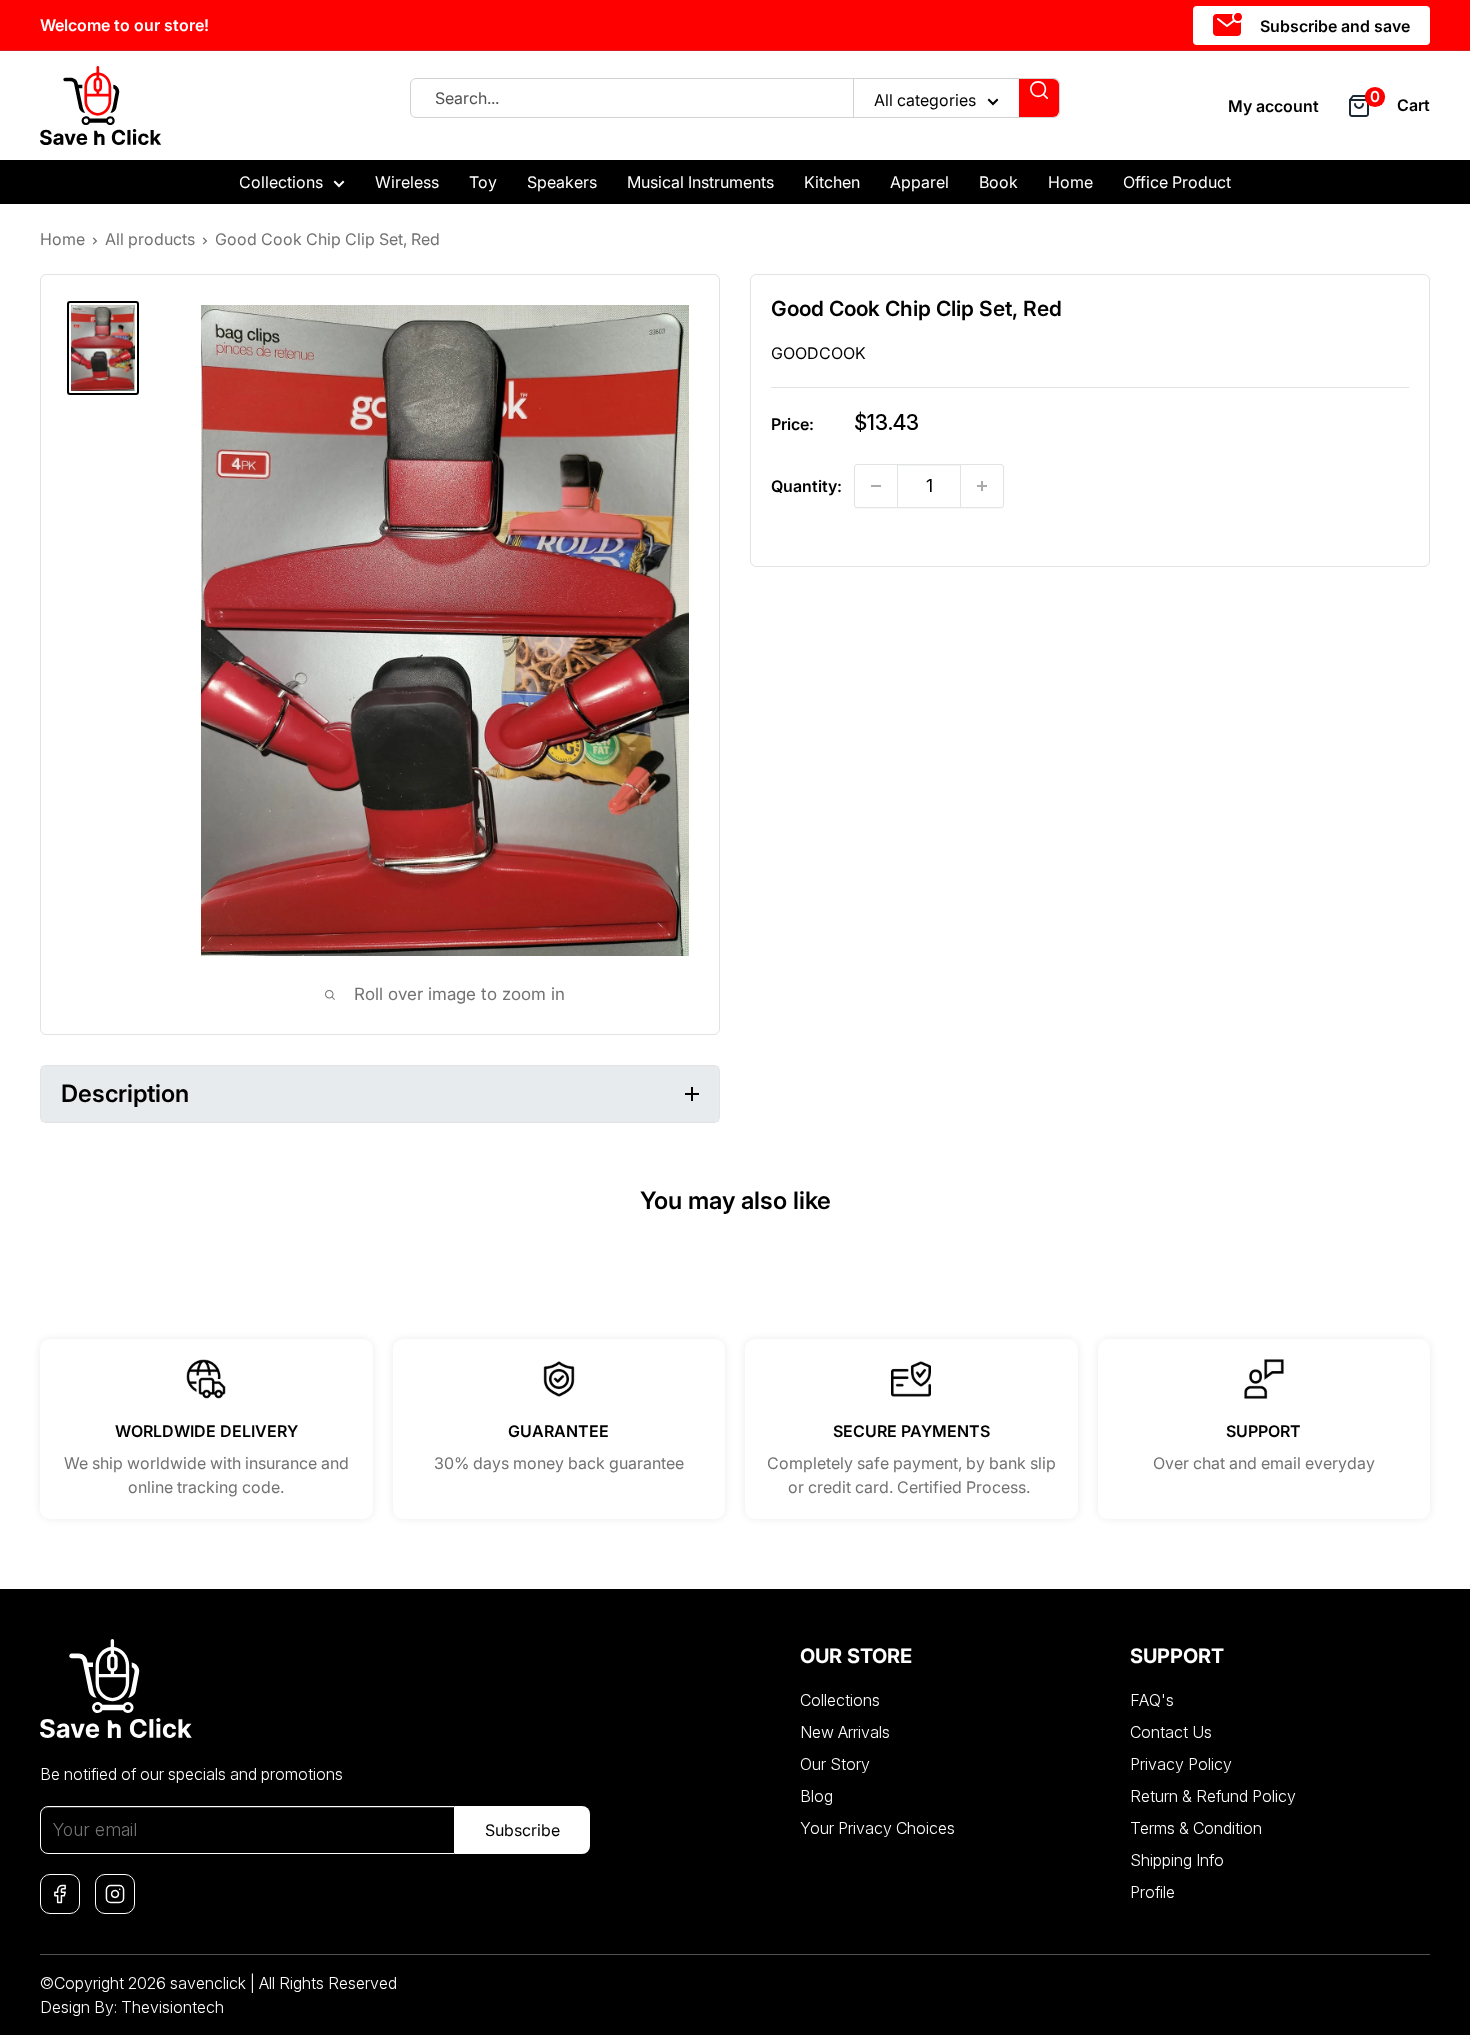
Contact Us (1171, 1732)
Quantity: (806, 486)
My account (1273, 106)
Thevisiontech (172, 2007)
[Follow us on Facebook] (60, 1894)
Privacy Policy (1181, 1764)
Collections (281, 182)
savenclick (208, 1983)
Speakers (562, 182)
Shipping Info (1177, 1860)
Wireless (407, 182)
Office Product (1177, 182)
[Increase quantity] (982, 486)
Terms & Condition (1196, 1828)
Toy (483, 182)
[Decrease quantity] (876, 486)
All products (150, 239)
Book (998, 182)
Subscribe (522, 1830)
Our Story (835, 1764)
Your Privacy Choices (877, 1828)
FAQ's (1152, 1700)
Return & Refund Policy (1213, 1796)
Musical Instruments (700, 182)
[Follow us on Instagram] (115, 1894)
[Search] (1039, 98)
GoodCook (818, 353)
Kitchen (832, 182)
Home (1070, 182)
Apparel (919, 182)
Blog (816, 1796)
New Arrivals (845, 1732)
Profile (1152, 1892)
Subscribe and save (1333, 26)
